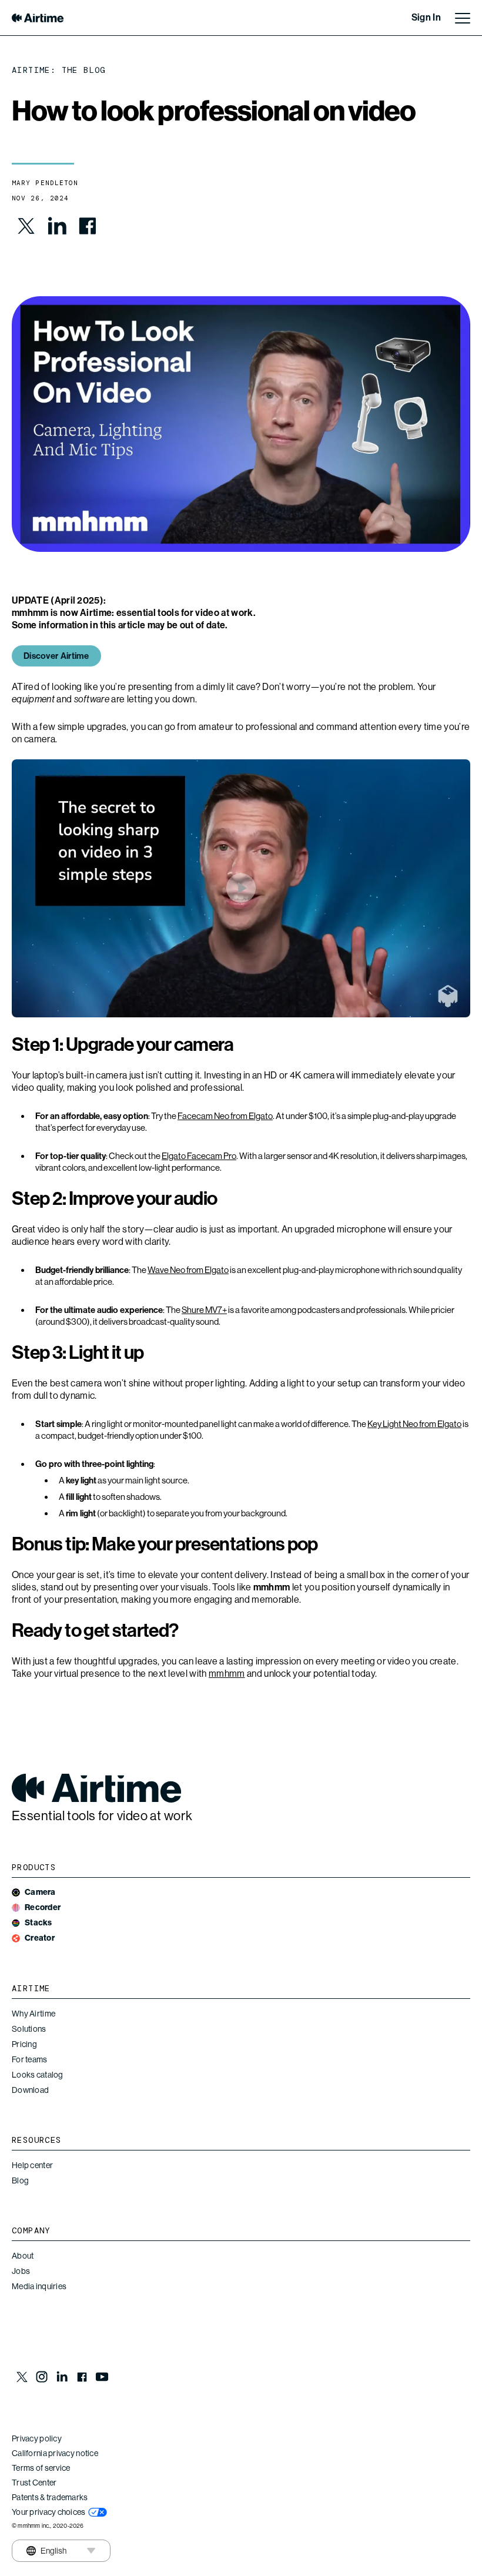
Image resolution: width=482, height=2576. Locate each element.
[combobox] (46, 2551)
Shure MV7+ (204, 1310)
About (23, 2256)
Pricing (24, 2044)
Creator (40, 1938)
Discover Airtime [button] (56, 656)
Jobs (21, 2271)
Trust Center (34, 2483)
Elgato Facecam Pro (199, 1156)
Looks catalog (38, 2075)
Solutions (29, 2029)
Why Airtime (34, 2014)
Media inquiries (39, 2286)
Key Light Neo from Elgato (414, 1424)
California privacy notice (55, 2453)
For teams (30, 2059)
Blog (20, 2180)
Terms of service (41, 2468)
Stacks (39, 1923)
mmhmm (227, 1674)
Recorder (43, 1907)
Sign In (426, 17)
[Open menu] (463, 18)
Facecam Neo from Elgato (225, 1116)
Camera (40, 1892)
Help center (32, 2165)
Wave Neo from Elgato (188, 1270)
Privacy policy (37, 2438)
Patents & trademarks (50, 2497)
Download (30, 2090)
